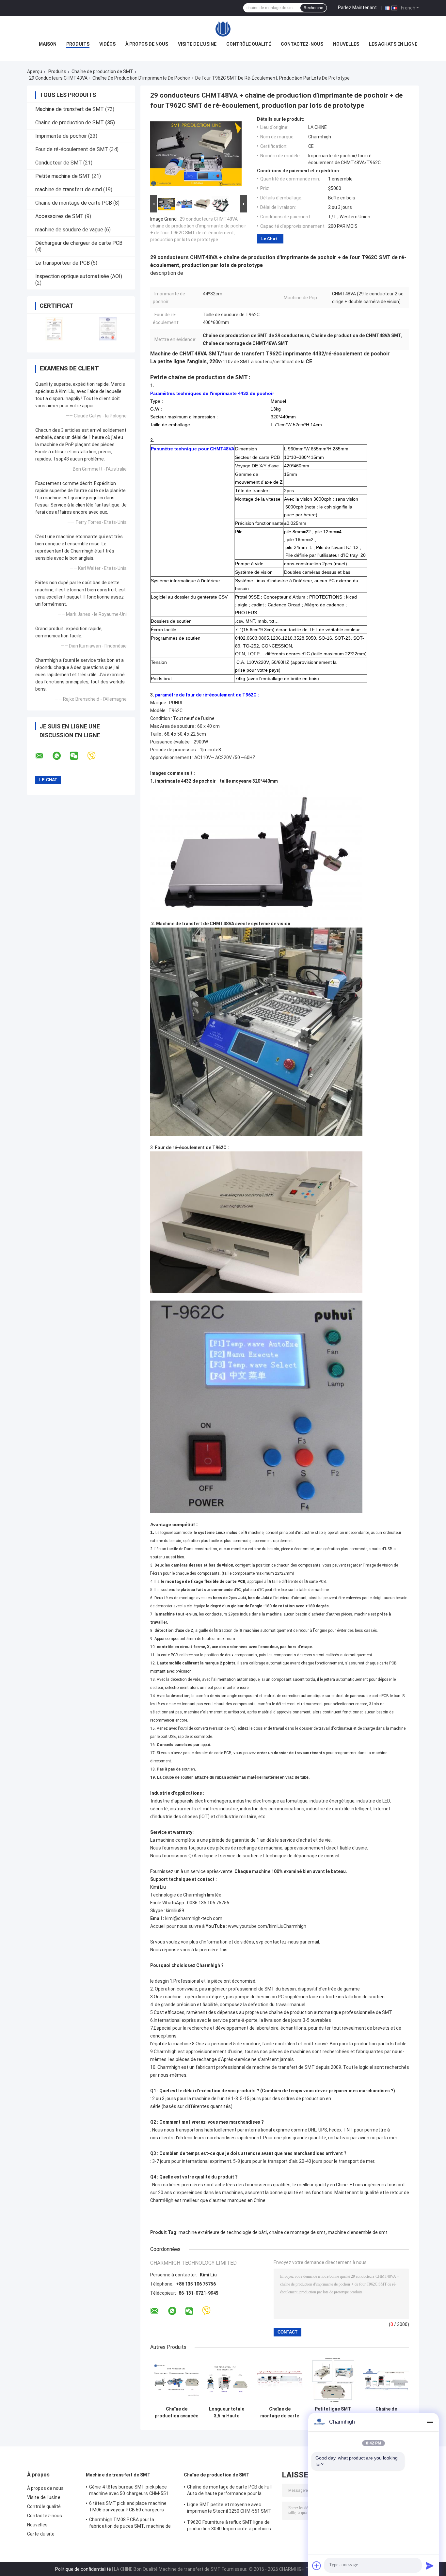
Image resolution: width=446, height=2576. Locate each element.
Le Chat (269, 239)
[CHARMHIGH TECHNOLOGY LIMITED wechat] (78, 756)
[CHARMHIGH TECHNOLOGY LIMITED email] (43, 756)
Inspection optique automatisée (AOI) (79, 276)
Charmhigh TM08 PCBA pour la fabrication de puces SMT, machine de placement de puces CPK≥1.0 (130, 2524)
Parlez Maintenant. (358, 8)
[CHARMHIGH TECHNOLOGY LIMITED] (223, 29)
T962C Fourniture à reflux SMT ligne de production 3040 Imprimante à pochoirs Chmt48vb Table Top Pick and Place (229, 2526)
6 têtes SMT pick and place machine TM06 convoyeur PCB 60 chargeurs (128, 2506)
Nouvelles (346, 44)
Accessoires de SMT (59, 216)
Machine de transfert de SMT (70, 109)
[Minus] (430, 2422)
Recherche (313, 8)
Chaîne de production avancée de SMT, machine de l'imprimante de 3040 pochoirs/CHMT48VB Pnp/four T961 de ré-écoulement (176, 2412)
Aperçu (35, 71)
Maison (48, 44)
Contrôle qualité (249, 44)
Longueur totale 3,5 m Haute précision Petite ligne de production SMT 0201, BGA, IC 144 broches (226, 2412)
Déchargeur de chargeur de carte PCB (79, 243)
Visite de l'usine (197, 44)
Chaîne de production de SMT (102, 71)
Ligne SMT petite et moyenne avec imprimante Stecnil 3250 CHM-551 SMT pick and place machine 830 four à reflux (230, 2509)
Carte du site (41, 2534)
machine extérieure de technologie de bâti (223, 2232)
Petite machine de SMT (63, 176)
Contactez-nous (302, 44)
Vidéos (107, 44)
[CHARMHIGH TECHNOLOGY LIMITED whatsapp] (61, 756)
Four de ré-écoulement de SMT (72, 149)
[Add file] (317, 2566)
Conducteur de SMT (59, 163)
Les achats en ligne (393, 44)
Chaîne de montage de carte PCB (74, 203)
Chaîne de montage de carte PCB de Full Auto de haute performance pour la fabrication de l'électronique (280, 2412)
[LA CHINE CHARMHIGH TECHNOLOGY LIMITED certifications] (54, 329)
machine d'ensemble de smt (358, 2232)
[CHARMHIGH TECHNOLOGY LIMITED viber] (96, 756)
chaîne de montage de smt (297, 2232)
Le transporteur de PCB (63, 263)
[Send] (430, 2566)
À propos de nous (147, 44)
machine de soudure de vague (69, 230)
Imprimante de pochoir (61, 136)
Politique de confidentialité (83, 2569)
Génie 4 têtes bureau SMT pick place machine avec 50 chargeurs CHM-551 (129, 2490)
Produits (78, 44)
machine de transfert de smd (69, 189)
